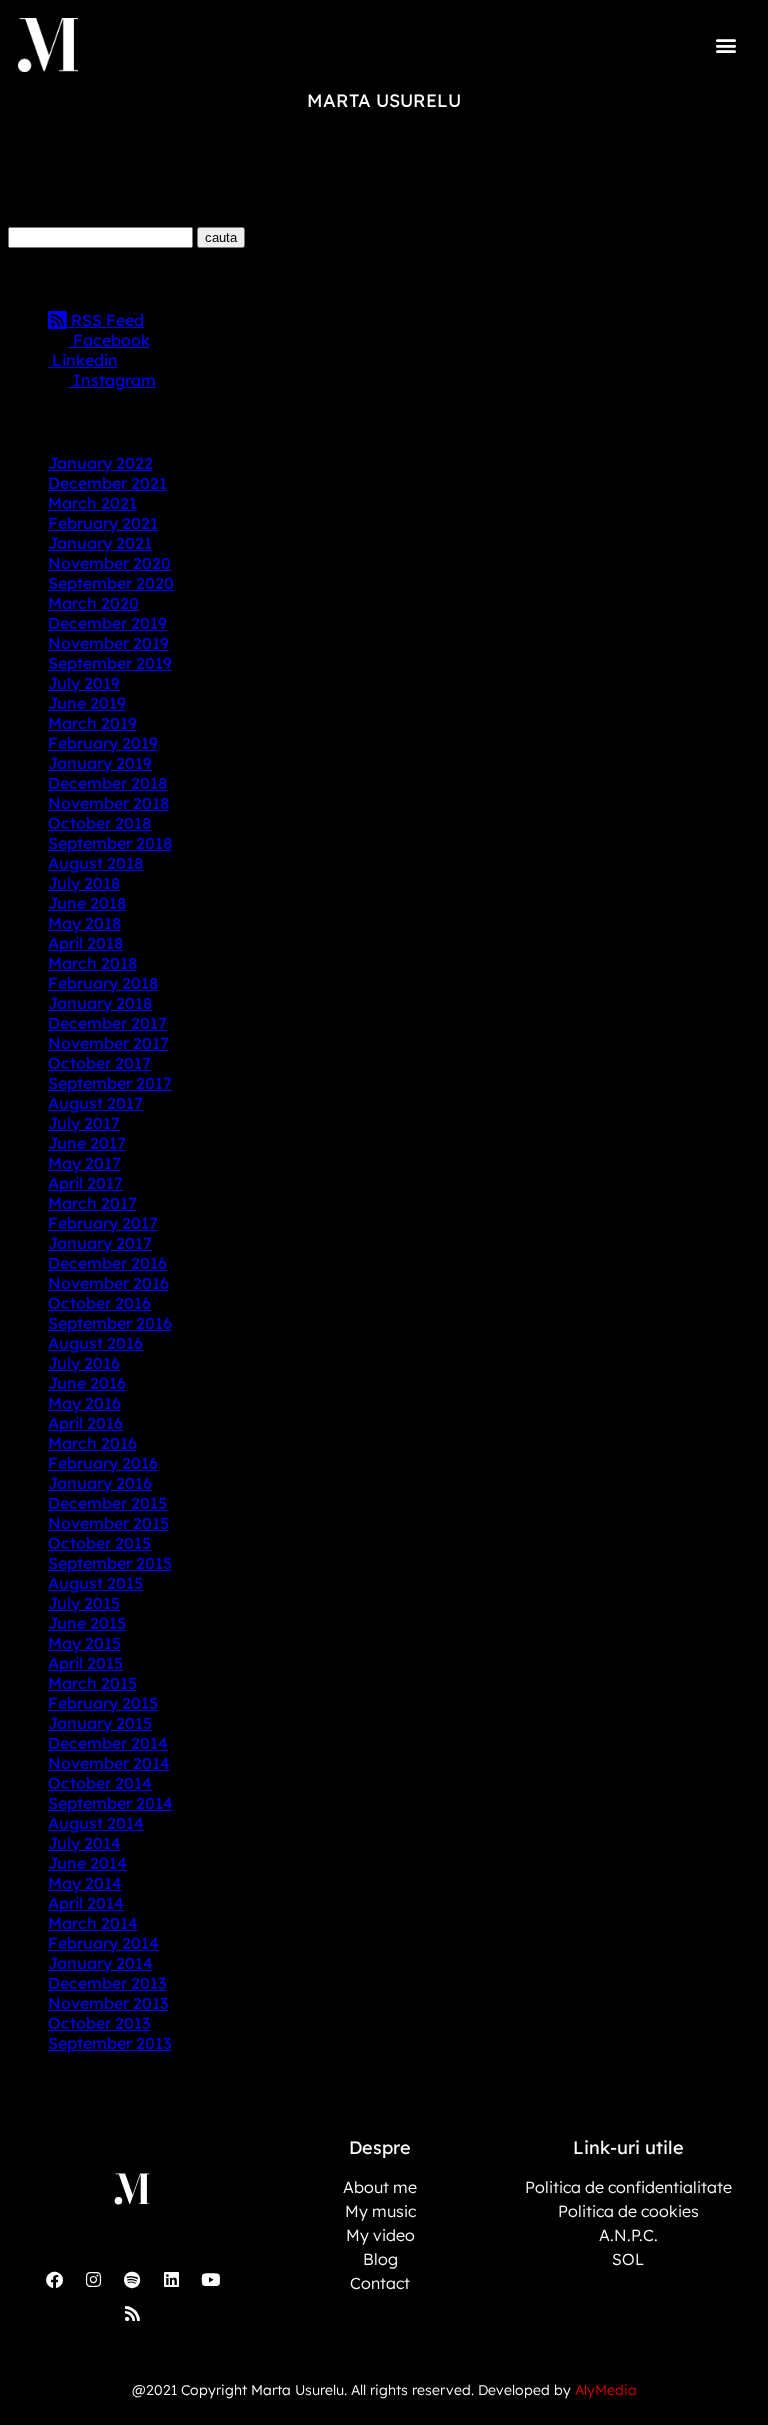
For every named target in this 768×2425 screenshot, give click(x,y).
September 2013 (109, 2043)
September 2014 (110, 1803)
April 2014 (86, 1903)
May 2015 (84, 1643)
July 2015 (84, 1603)
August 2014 (96, 1823)
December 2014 (108, 1743)
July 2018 (84, 883)
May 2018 (84, 923)
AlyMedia (606, 2390)
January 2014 (100, 1963)
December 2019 (107, 623)
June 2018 (87, 903)
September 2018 (110, 843)
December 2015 (107, 1503)
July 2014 (84, 1843)
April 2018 (85, 943)
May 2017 (84, 1163)
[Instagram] (93, 2280)
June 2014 (87, 1863)
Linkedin (83, 360)
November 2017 (108, 1043)
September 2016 (110, 1323)
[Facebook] (54, 2280)
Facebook (109, 340)
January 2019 (100, 763)
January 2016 (100, 1483)
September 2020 (111, 583)
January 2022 (100, 463)
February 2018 (103, 983)
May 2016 (84, 1403)
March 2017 (92, 1203)
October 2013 (99, 2023)
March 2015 (92, 1683)
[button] (726, 44)
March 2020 (93, 603)
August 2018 (95, 863)
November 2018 (108, 803)
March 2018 (92, 963)
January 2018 (100, 1003)
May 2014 (85, 1883)
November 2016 (108, 1283)
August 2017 (95, 1103)
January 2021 (100, 543)
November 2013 (108, 2003)
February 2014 (103, 1943)
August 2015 (95, 1583)
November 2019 (108, 643)
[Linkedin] (171, 2280)
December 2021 (107, 483)
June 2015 (87, 1623)
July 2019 (84, 683)
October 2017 (99, 1063)
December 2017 (107, 1023)
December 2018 (107, 783)
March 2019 (92, 723)
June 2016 (87, 1383)
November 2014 (109, 1763)
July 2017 (84, 1123)
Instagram (112, 380)
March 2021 (92, 503)
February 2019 (103, 743)
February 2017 (103, 1223)
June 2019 (87, 703)
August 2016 (95, 1343)
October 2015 (99, 1543)
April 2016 (85, 1423)
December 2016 (107, 1263)
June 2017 (87, 1143)
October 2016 (99, 1303)
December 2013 (107, 1983)
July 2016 (84, 1363)
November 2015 (108, 1523)
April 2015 (85, 1663)
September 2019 (110, 663)
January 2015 (100, 1723)
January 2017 (100, 1243)
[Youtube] (210, 2280)
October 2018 (99, 823)
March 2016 (92, 1443)
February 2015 (103, 1703)
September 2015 (110, 1563)
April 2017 (85, 1183)
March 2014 (93, 1923)
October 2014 (100, 1783)
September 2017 (110, 1083)
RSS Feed (105, 320)
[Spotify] (132, 2280)
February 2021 (103, 523)
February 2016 (103, 1463)
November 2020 (109, 563)
